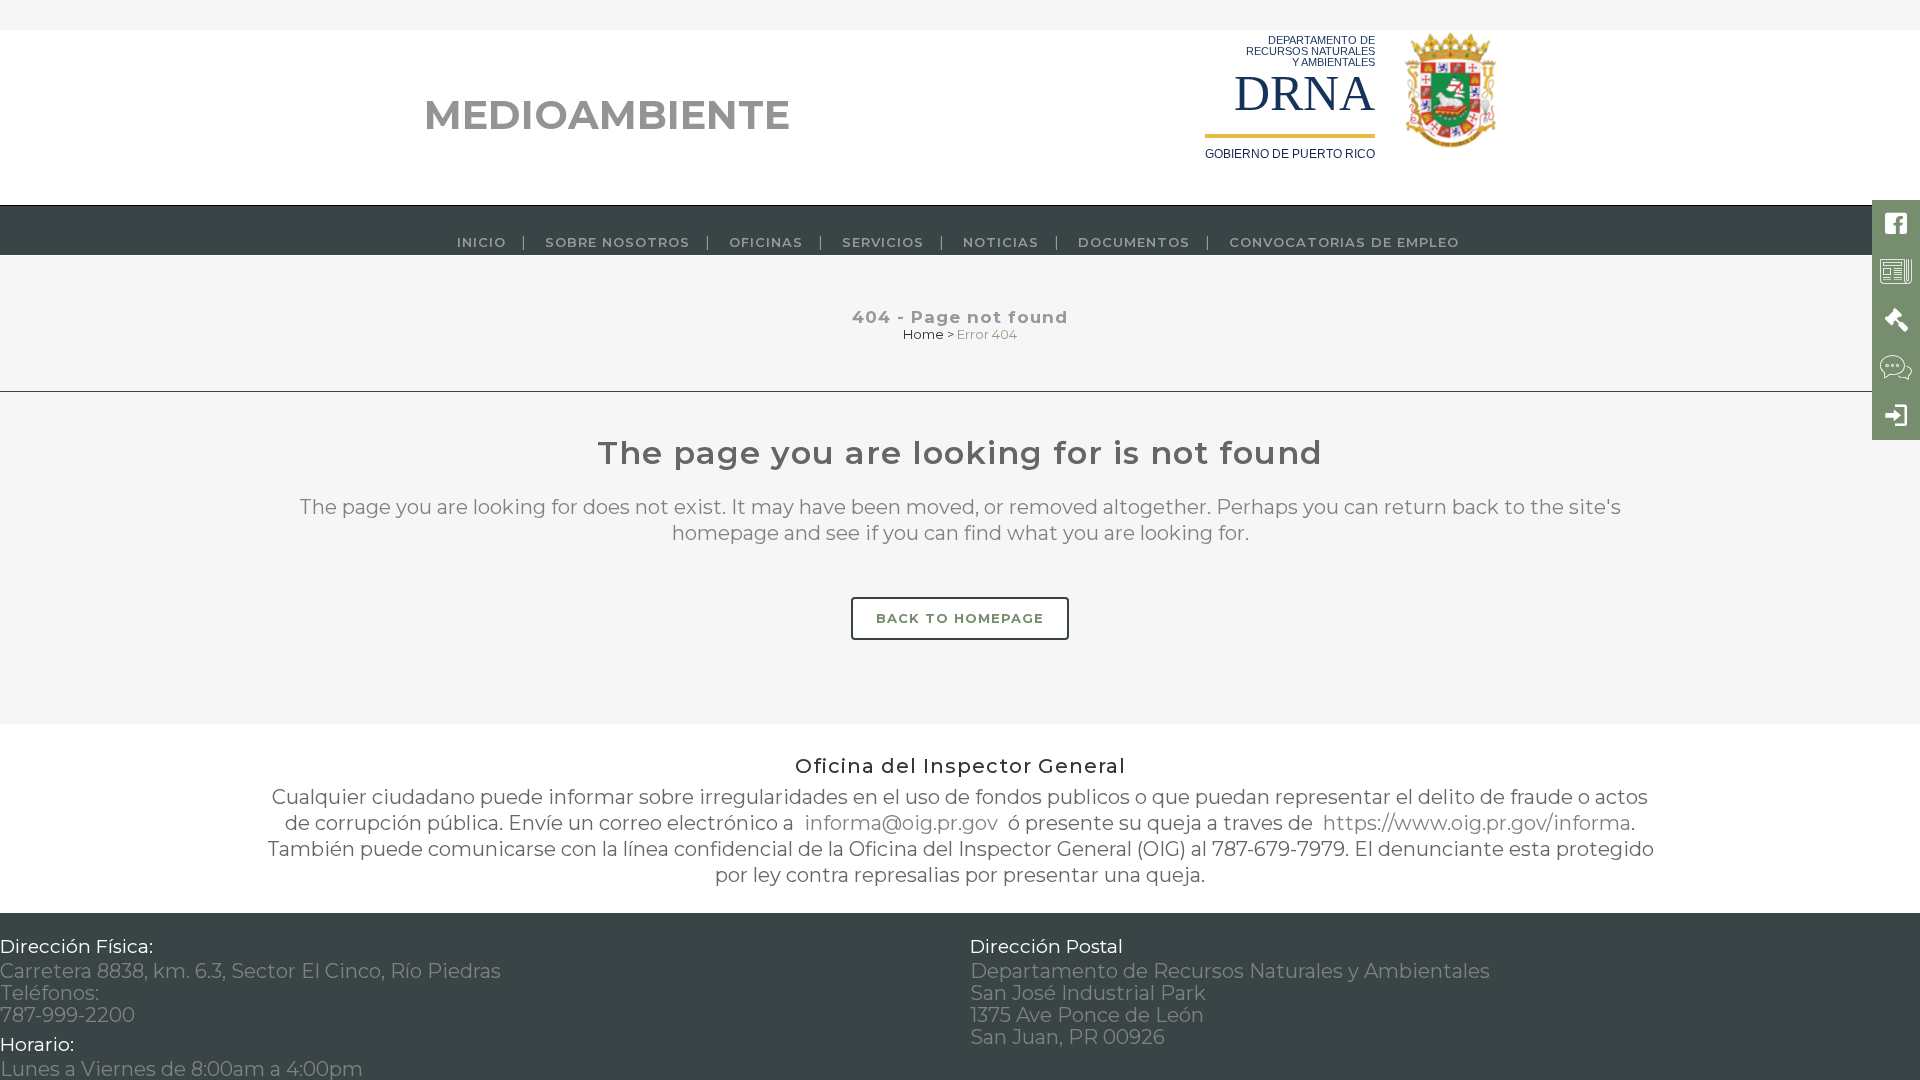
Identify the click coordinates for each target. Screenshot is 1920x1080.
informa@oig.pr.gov (901, 823)
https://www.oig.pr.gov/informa (1474, 823)
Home (923, 334)
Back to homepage (960, 618)
